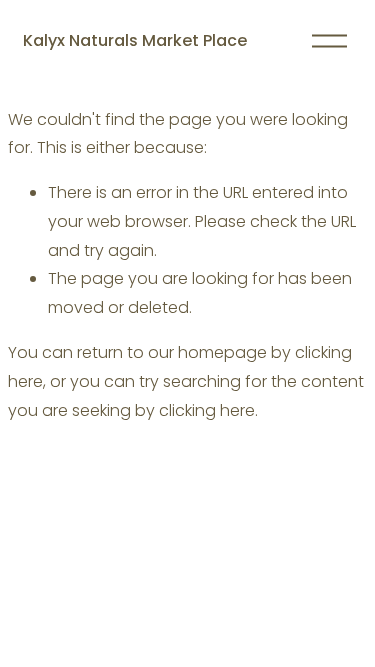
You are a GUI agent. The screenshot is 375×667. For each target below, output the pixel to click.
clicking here (207, 410)
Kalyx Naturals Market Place (135, 40)
